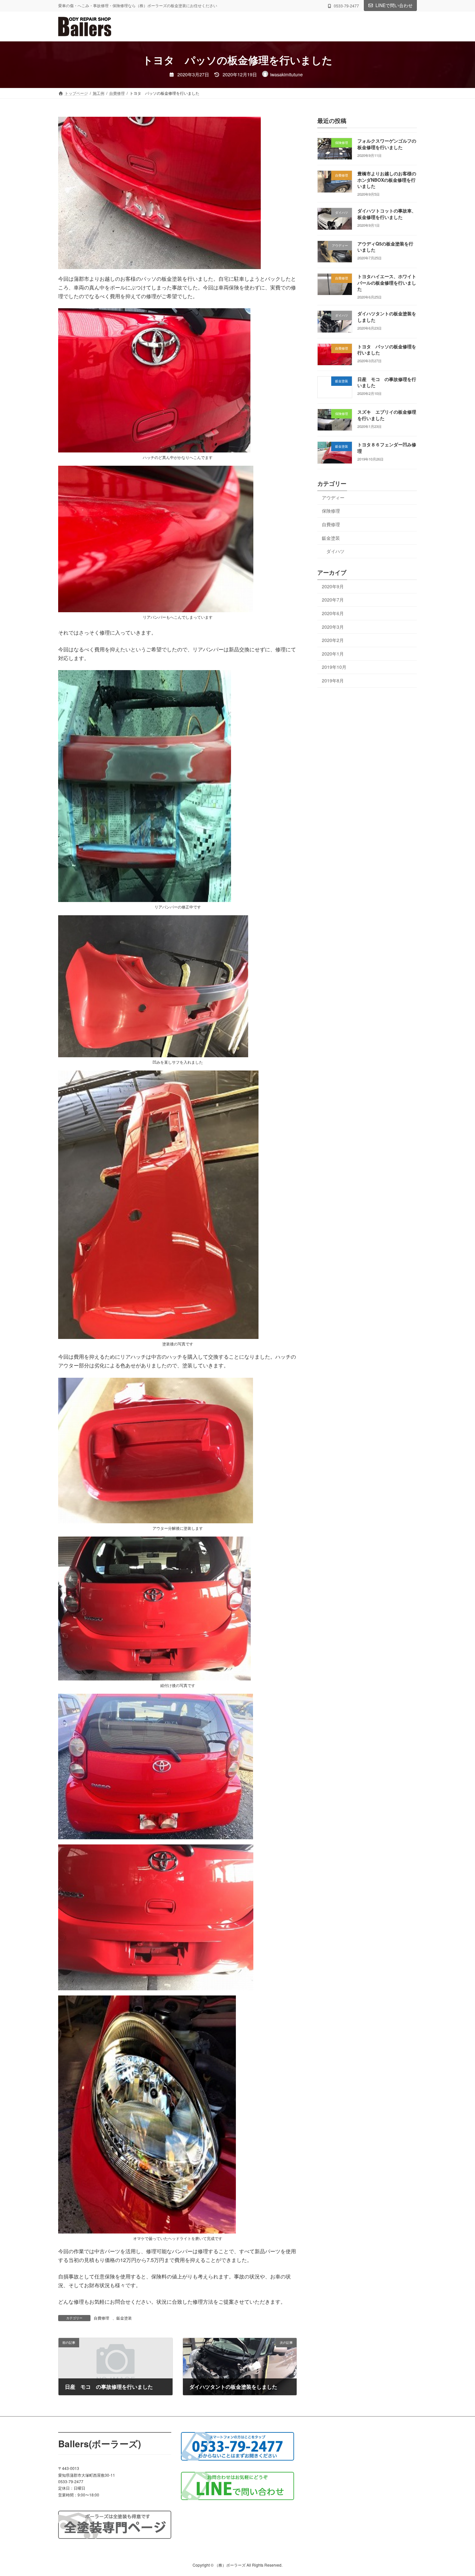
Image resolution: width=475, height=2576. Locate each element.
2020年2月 (333, 640)
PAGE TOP (458, 2493)
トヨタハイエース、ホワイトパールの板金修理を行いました (387, 283)
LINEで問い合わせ (394, 5)
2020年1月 (333, 654)
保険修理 (331, 511)
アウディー (333, 497)
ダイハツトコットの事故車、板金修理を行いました (387, 214)
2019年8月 (333, 680)
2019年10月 (334, 667)
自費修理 (101, 2318)
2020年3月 (333, 627)
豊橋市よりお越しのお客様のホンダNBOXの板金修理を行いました (387, 180)
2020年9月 (333, 586)
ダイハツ (335, 551)
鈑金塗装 (124, 2318)
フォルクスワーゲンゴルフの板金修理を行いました (387, 144)
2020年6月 (333, 613)
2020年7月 (333, 600)
